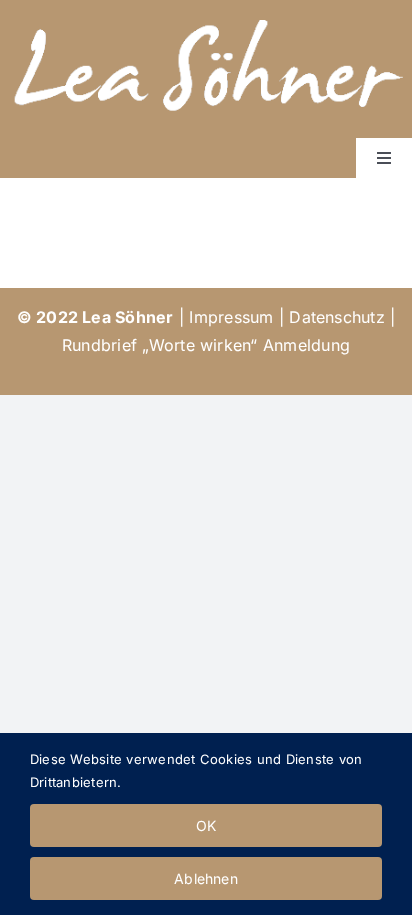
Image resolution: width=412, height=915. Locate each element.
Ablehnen (206, 878)
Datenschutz (337, 317)
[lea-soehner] (206, 16)
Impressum (231, 317)
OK (206, 825)
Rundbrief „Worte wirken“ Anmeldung (206, 345)
